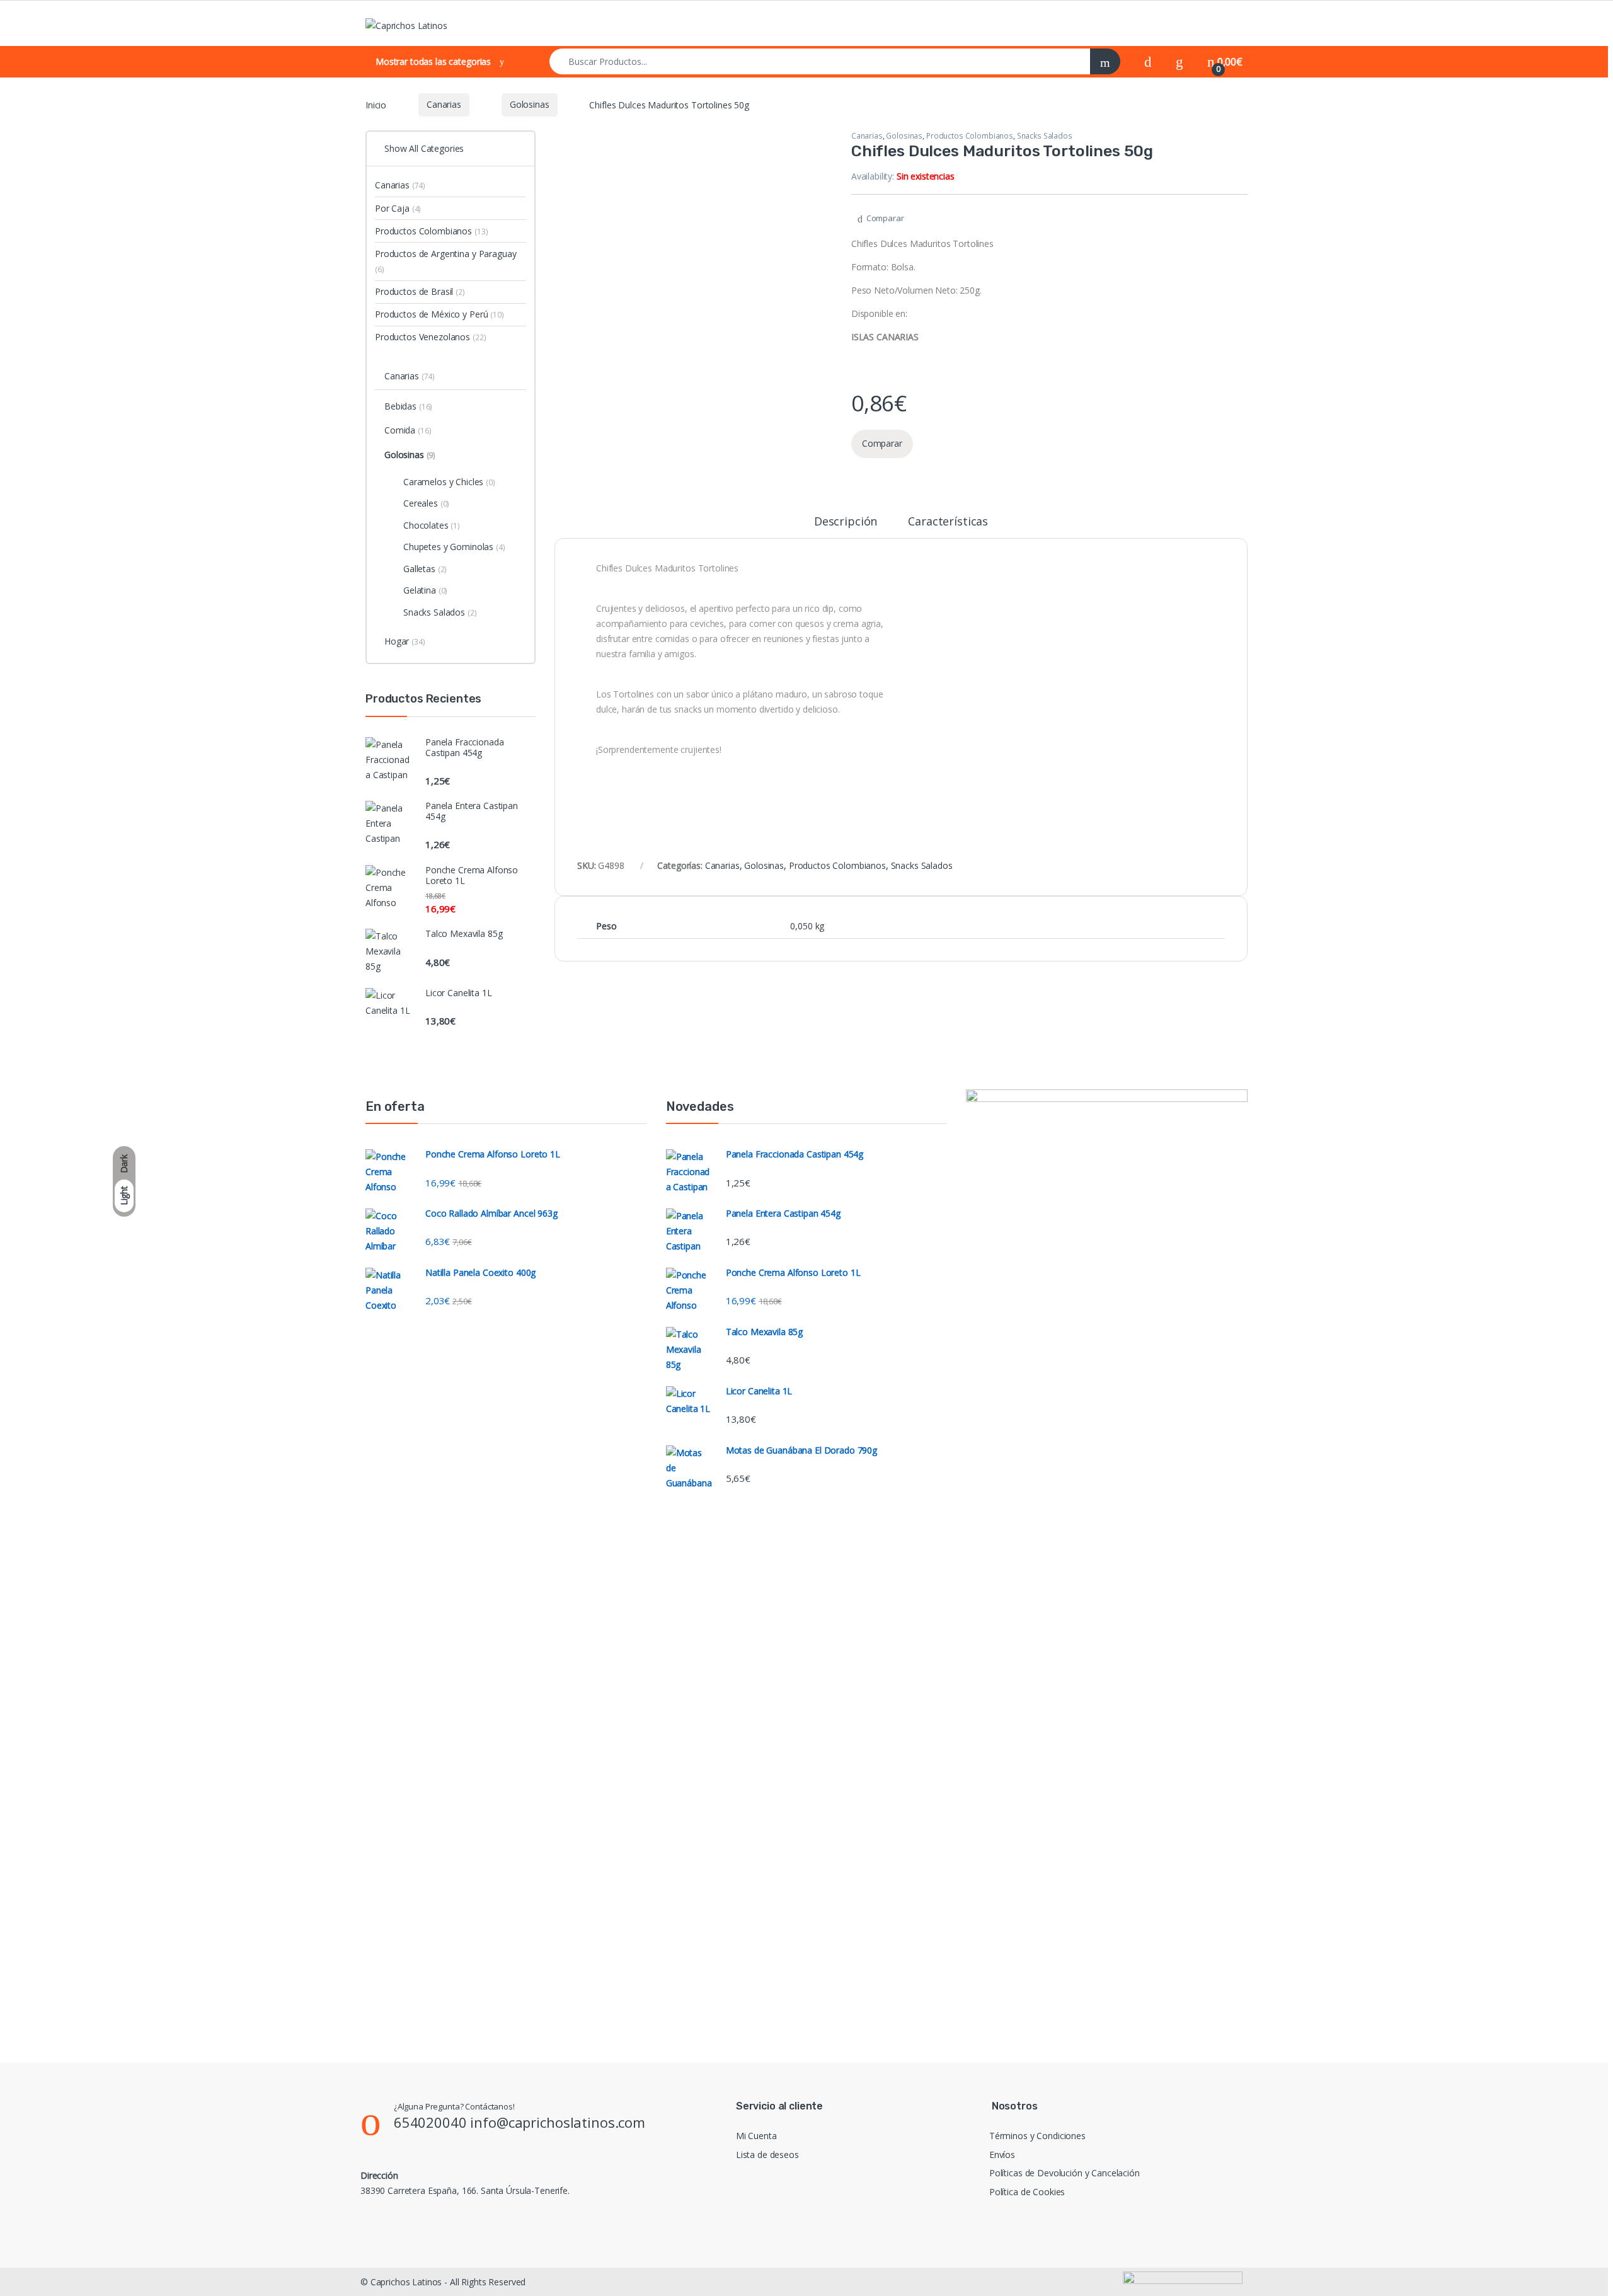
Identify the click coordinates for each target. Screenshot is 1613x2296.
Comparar (885, 218)
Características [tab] (948, 522)
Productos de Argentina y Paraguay (445, 261)
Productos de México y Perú (439, 314)
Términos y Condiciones (1037, 2136)
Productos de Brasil (420, 291)
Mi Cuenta (756, 2136)
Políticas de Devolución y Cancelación (1065, 2173)
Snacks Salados (1045, 136)
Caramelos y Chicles (449, 482)
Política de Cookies (1027, 2192)
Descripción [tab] (846, 522)
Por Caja (398, 208)
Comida (408, 430)
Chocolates (432, 525)
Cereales (426, 503)
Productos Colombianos (970, 136)
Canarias (444, 104)
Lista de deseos (767, 2155)
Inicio (376, 104)
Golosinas (530, 104)
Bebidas (408, 406)
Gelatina (425, 590)
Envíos (1002, 2155)
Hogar (405, 641)
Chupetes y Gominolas (454, 547)
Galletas (425, 569)
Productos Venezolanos (430, 337)
